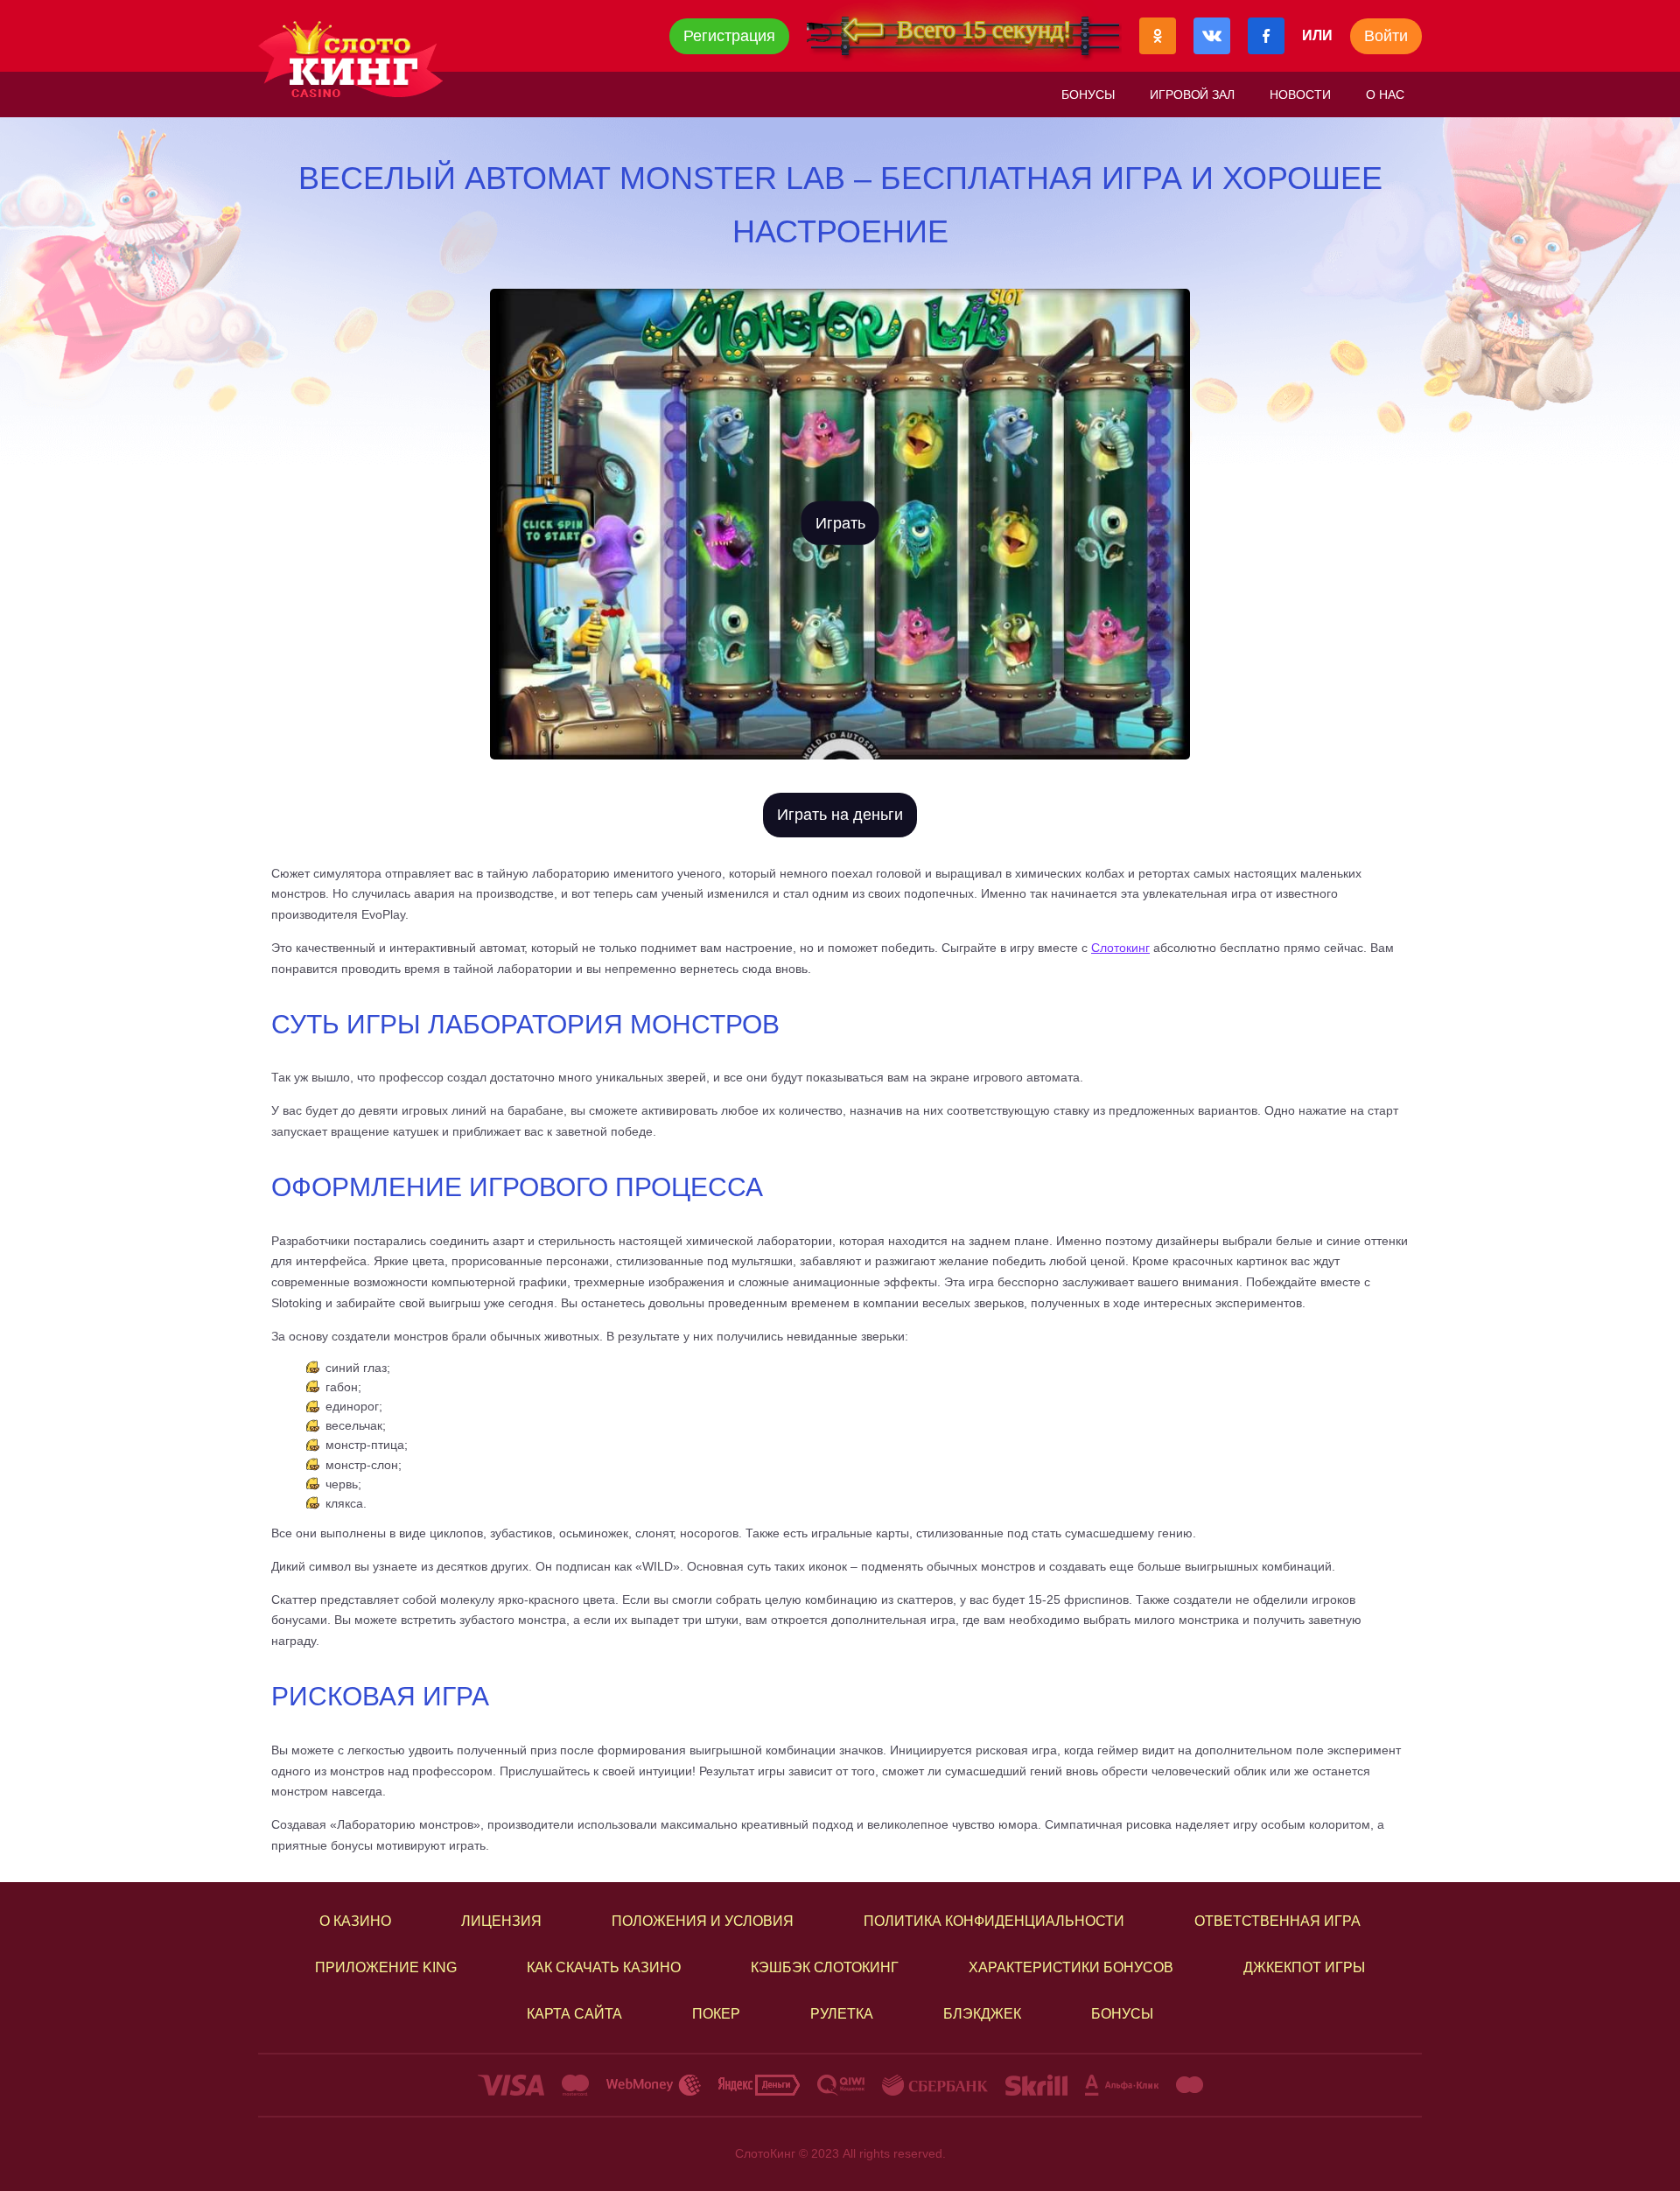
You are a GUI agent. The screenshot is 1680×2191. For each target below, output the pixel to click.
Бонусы (1088, 94)
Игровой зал (1193, 94)
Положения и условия (703, 1921)
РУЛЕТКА (842, 2014)
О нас (1385, 94)
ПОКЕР (716, 2014)
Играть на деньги (840, 815)
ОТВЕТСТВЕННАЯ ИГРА (1277, 1921)
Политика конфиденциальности (994, 1921)
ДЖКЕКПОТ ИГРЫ (1304, 1967)
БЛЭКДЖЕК (982, 2014)
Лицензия (501, 1921)
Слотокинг (1120, 948)
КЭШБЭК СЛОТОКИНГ (825, 1967)
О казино (355, 1921)
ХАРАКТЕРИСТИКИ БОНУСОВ (1071, 1967)
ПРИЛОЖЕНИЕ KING (386, 1967)
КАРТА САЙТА (574, 2014)
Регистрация (729, 36)
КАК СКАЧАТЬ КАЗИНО (604, 1967)
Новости (1300, 94)
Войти (1386, 36)
